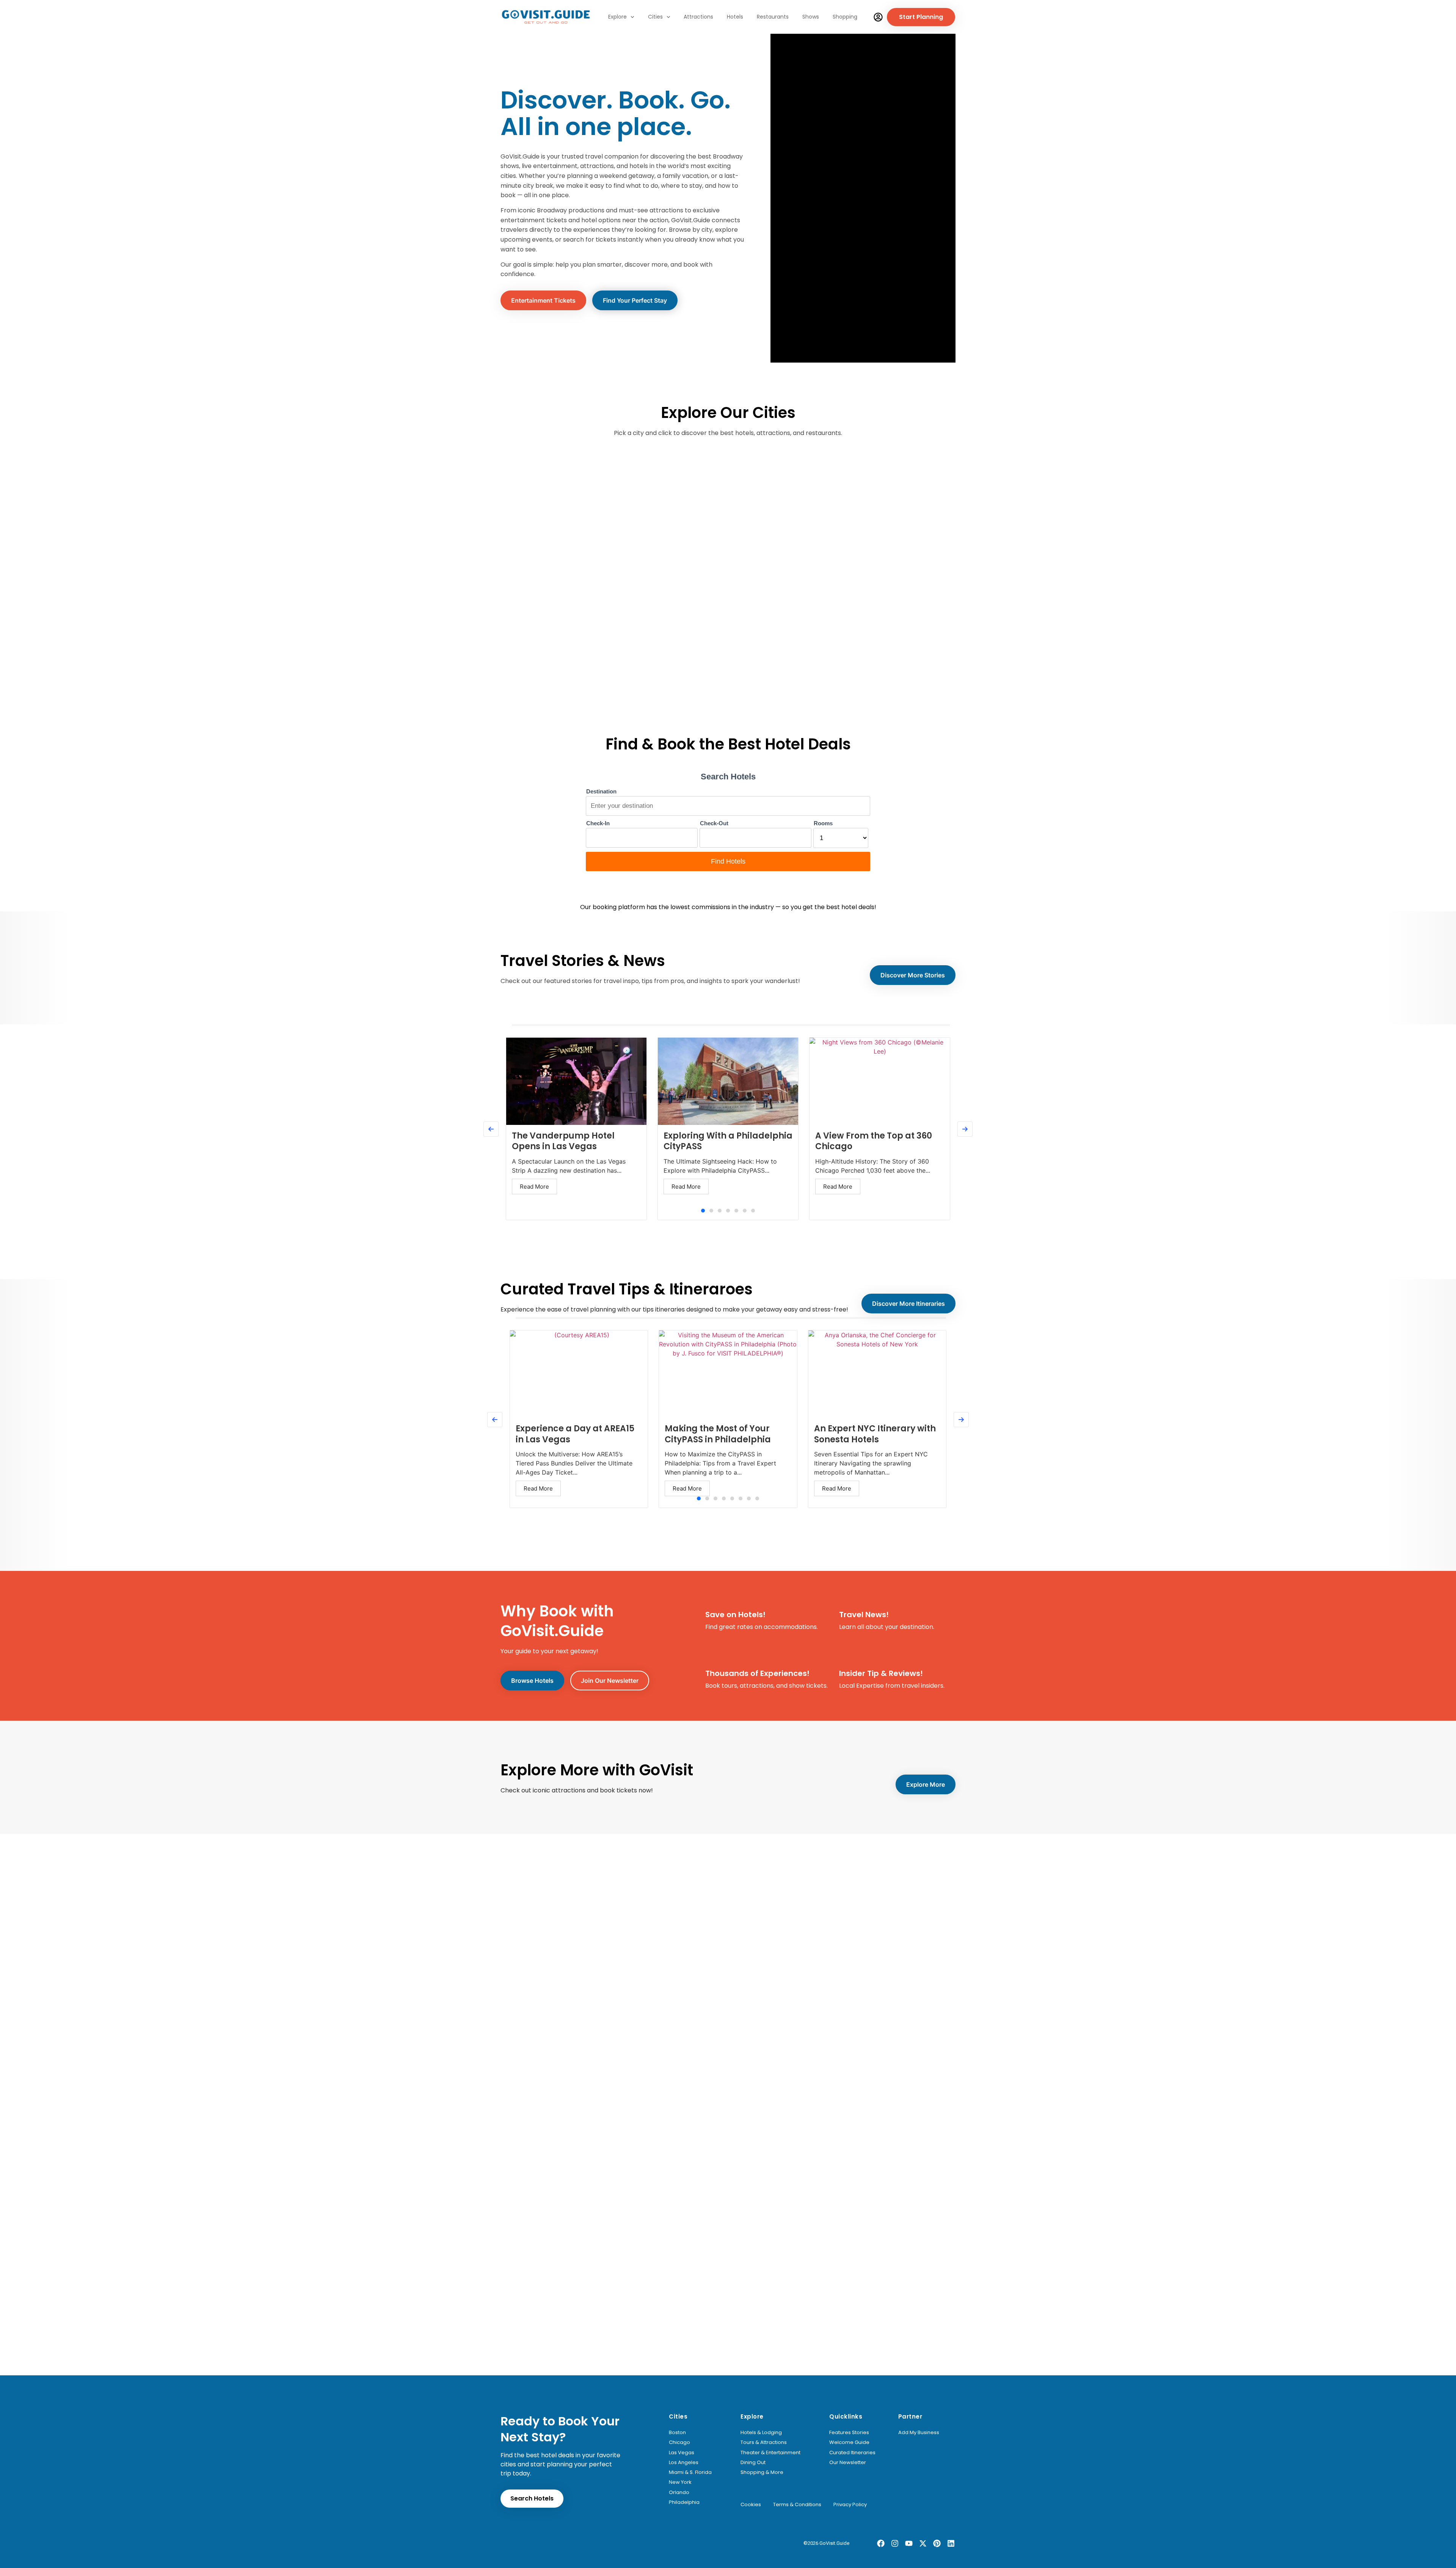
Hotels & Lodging (761, 2433)
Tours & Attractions (764, 2442)
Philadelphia (684, 2502)
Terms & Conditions (797, 2505)
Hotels (735, 17)
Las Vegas (682, 2453)
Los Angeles (684, 2463)
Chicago (679, 2442)
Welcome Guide (849, 2442)
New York (680, 2482)
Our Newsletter (848, 2463)
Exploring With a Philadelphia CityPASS (728, 1141)
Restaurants (773, 17)
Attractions (698, 17)
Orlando (679, 2493)
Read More (534, 1187)
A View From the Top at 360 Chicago (874, 1141)
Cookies (751, 2505)
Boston (677, 2433)
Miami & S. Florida (690, 2472)
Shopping (845, 17)
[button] (703, 1211)
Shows (811, 17)
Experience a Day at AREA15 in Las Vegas (575, 1434)
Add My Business (919, 2433)
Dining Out (753, 2463)
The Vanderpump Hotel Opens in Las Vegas (563, 1141)
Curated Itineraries (852, 2453)
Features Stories (849, 2433)
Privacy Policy (850, 2505)
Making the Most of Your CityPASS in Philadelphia (718, 1434)
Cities (655, 17)
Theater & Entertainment (770, 2453)
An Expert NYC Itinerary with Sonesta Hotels (875, 1434)
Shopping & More (762, 2472)
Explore (617, 17)
